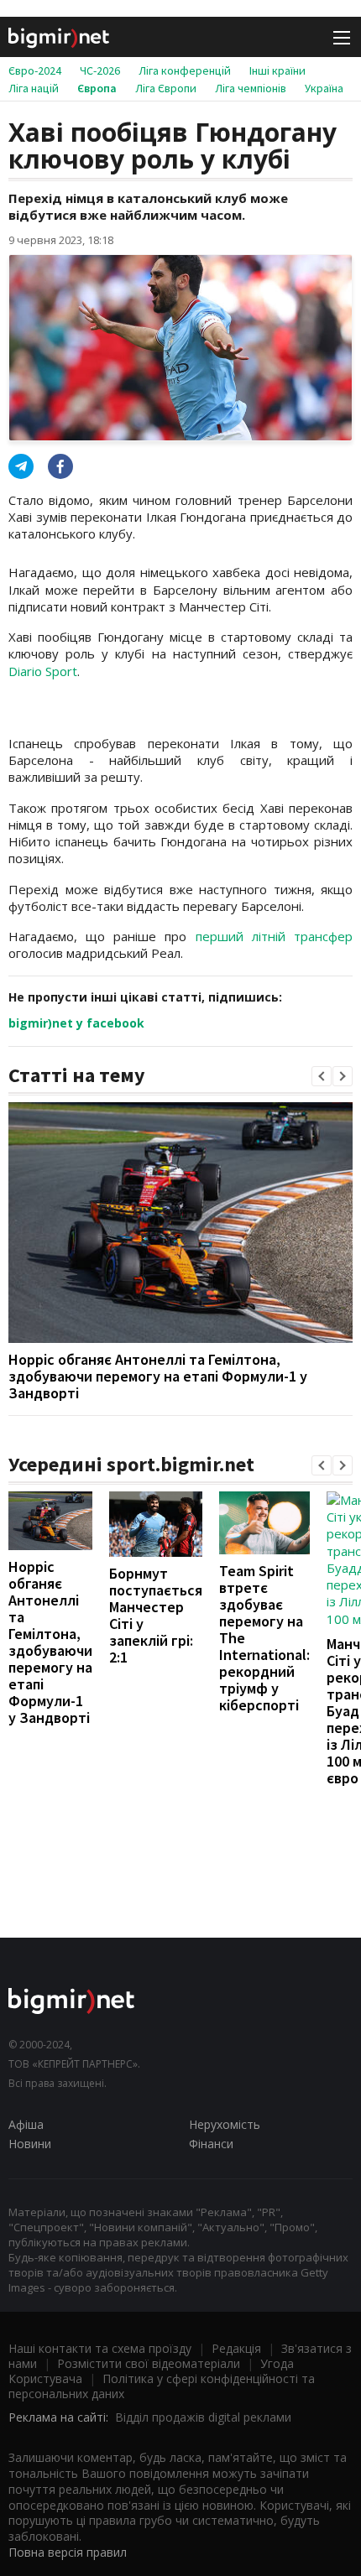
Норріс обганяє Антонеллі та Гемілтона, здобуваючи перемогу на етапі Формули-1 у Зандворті (158, 1376)
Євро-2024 (35, 70)
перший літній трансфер (274, 936)
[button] (322, 1076)
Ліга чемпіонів (251, 88)
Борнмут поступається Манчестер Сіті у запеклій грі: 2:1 (156, 1615)
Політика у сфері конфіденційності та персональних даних (162, 2386)
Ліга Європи (166, 88)
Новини (30, 2144)
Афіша (26, 2124)
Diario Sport (43, 671)
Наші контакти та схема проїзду (100, 2348)
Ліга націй (34, 88)
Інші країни (277, 70)
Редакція (236, 2348)
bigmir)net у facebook (76, 1023)
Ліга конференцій (185, 70)
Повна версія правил (68, 2552)
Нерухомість (225, 2124)
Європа (97, 88)
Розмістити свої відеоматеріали (149, 2363)
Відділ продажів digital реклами (203, 2417)
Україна (324, 88)
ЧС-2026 (100, 70)
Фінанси (211, 2144)
